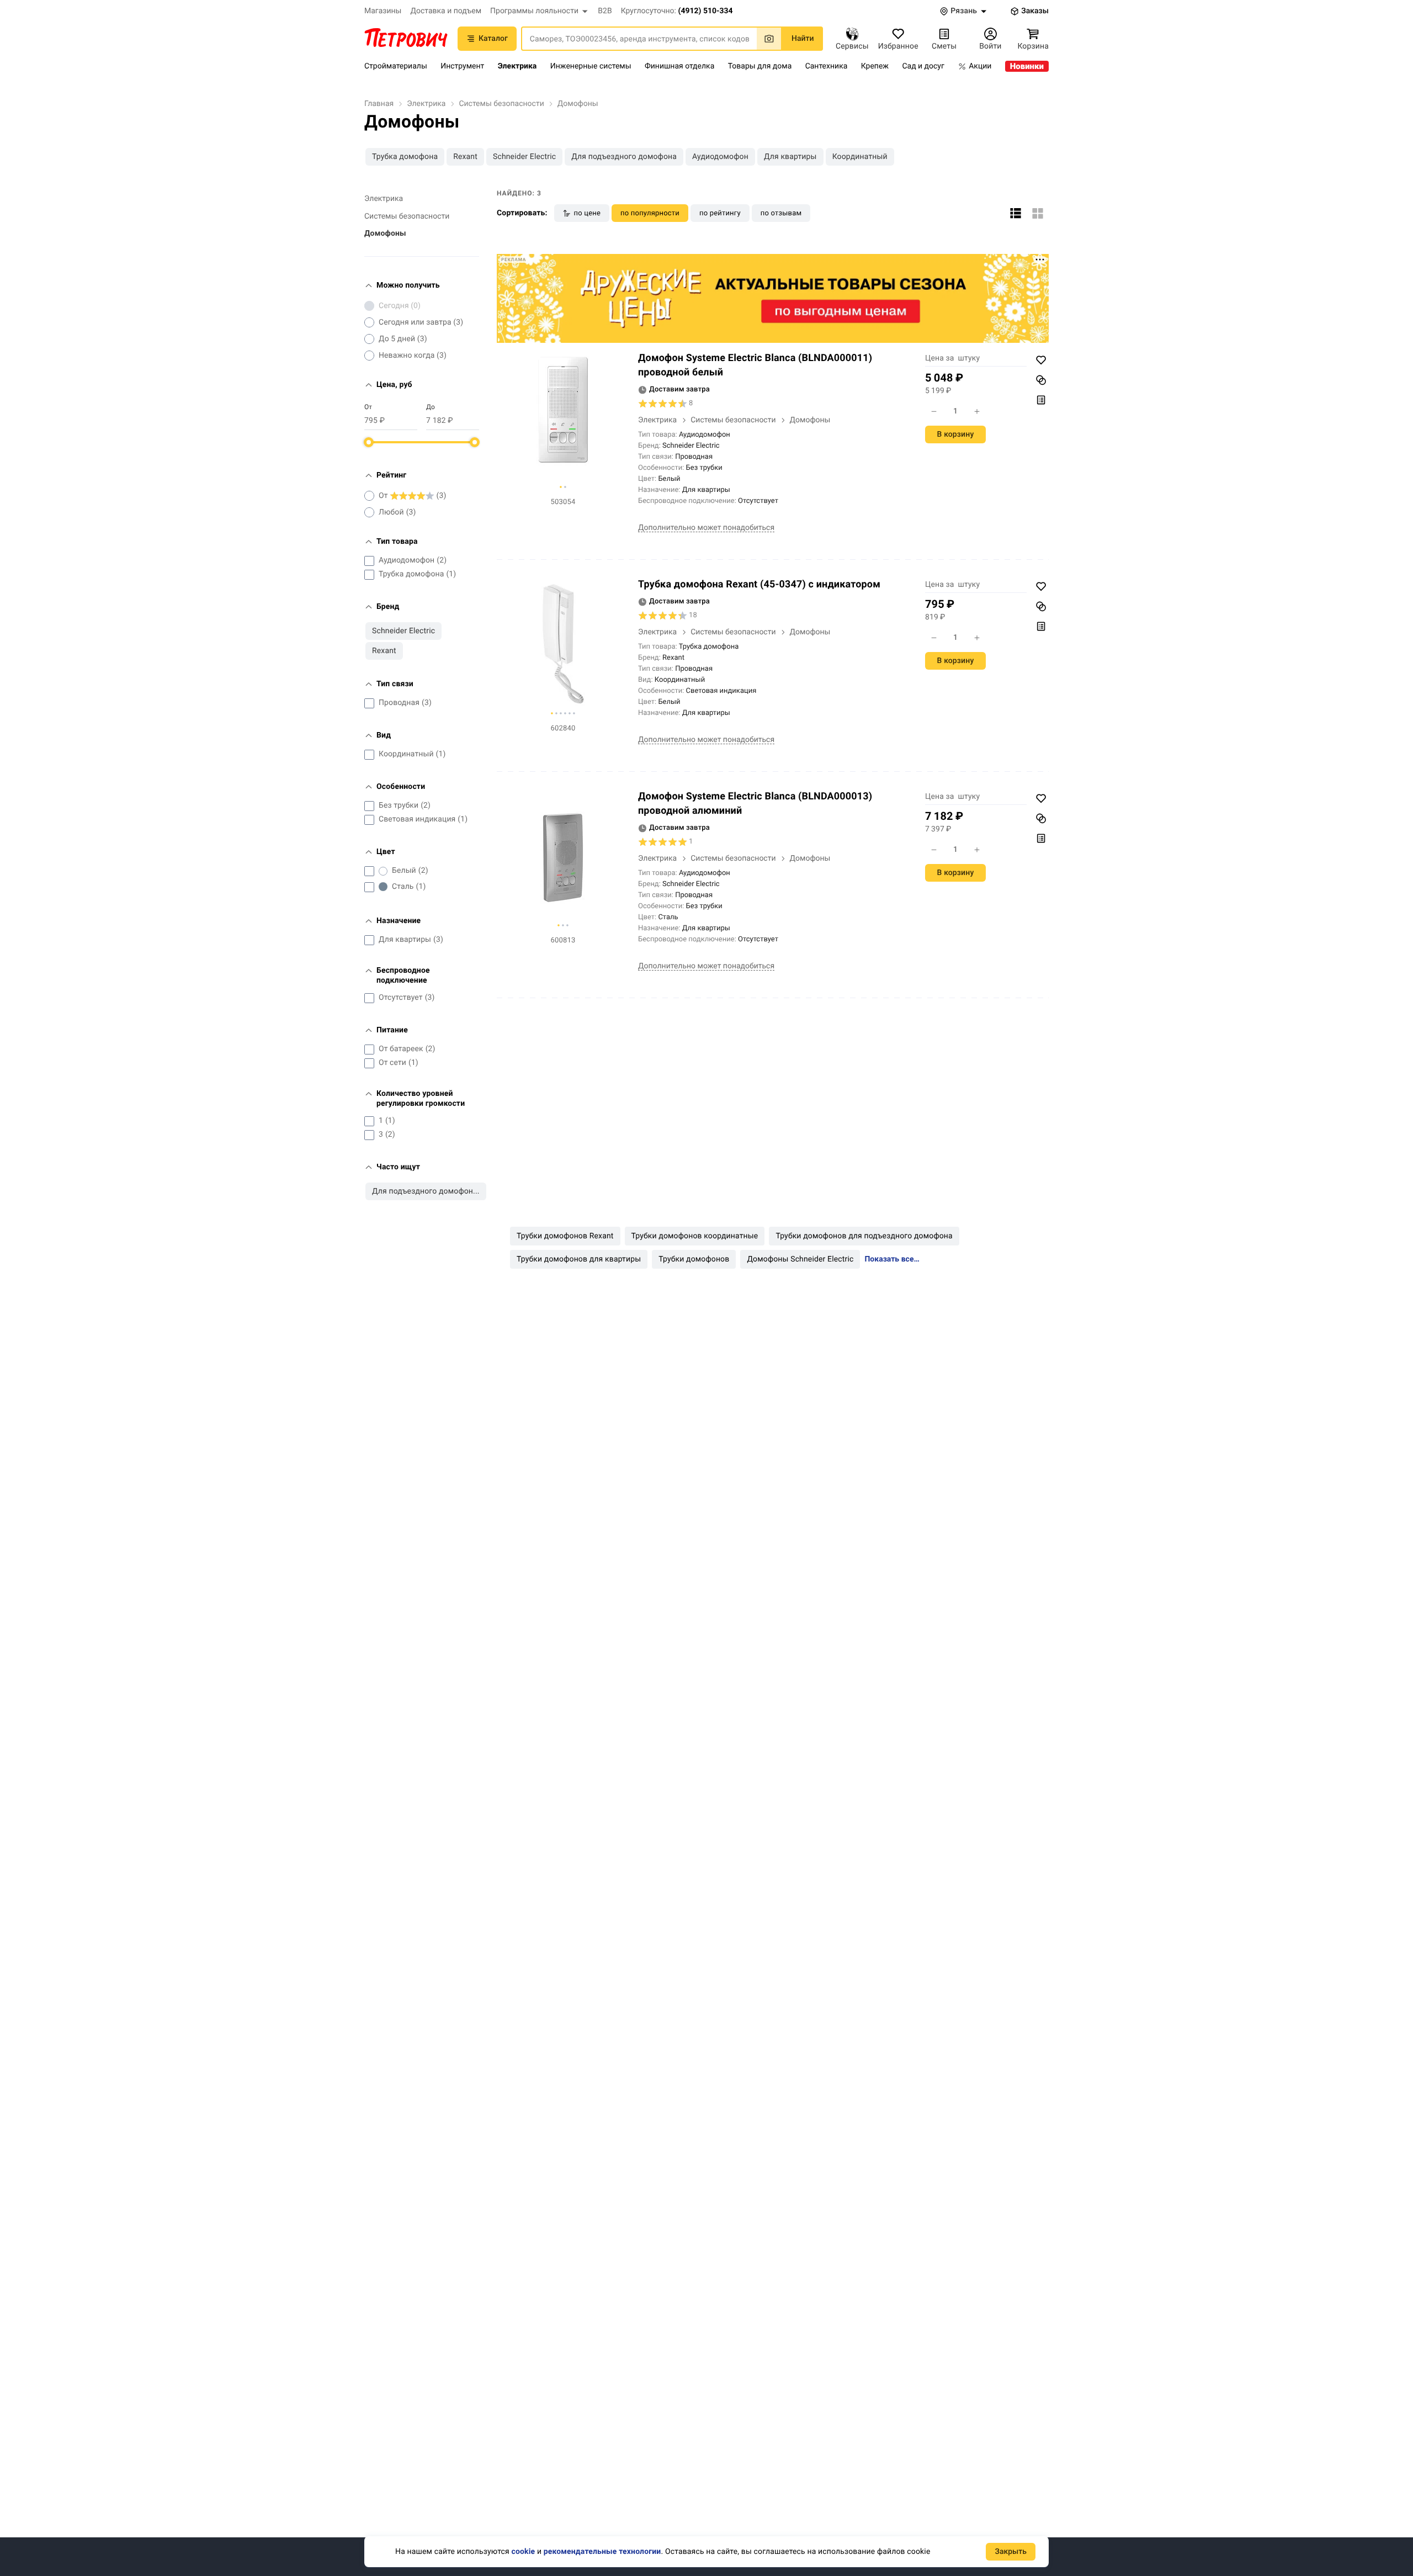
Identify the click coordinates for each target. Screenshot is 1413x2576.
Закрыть (1011, 2552)
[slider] (369, 442)
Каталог (493, 39)
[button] (540, 11)
